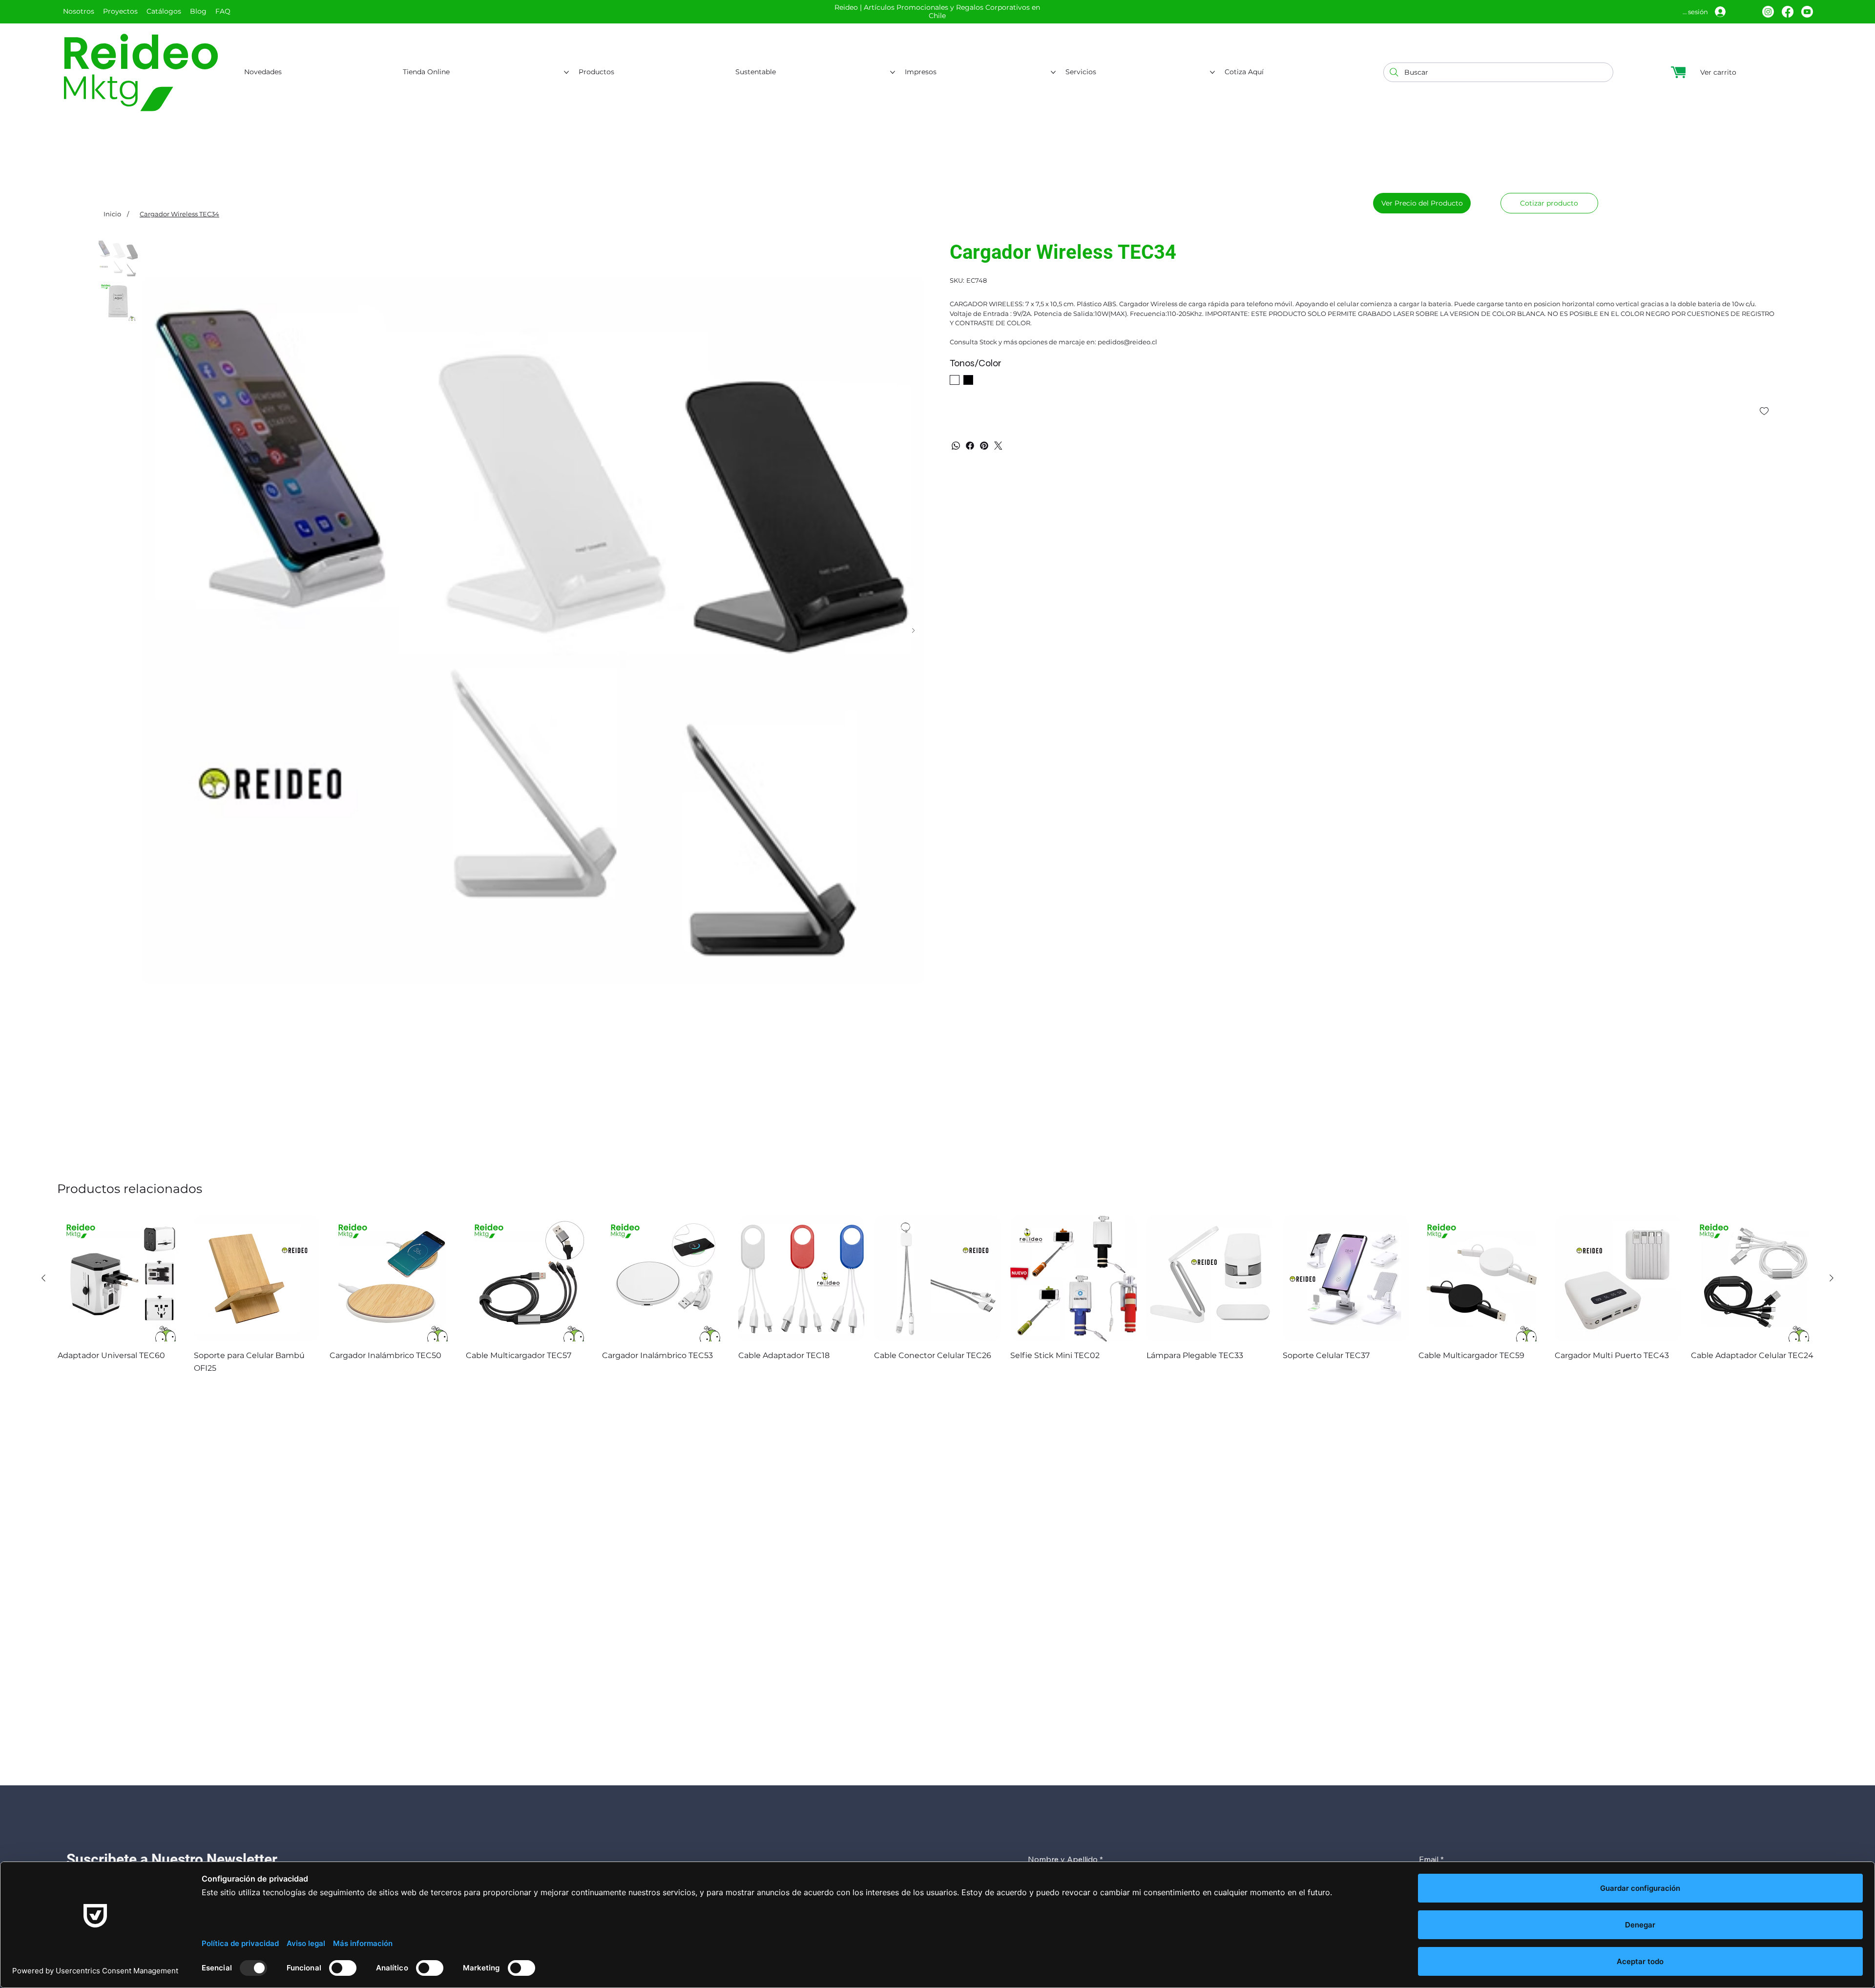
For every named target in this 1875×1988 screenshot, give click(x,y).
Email (1431, 1859)
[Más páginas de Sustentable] (893, 72)
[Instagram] (1768, 12)
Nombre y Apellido (1065, 1859)
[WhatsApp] (956, 446)
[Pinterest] (984, 446)
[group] (937, 1295)
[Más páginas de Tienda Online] (566, 72)
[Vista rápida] (121, 1279)
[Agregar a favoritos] (1765, 411)
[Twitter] (998, 446)
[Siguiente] (1832, 1278)
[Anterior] (43, 1278)
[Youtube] (1807, 12)
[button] (1549, 203)
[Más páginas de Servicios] (1212, 72)
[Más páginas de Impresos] (1053, 72)
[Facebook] (1788, 12)
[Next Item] (913, 631)
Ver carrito (1718, 72)
